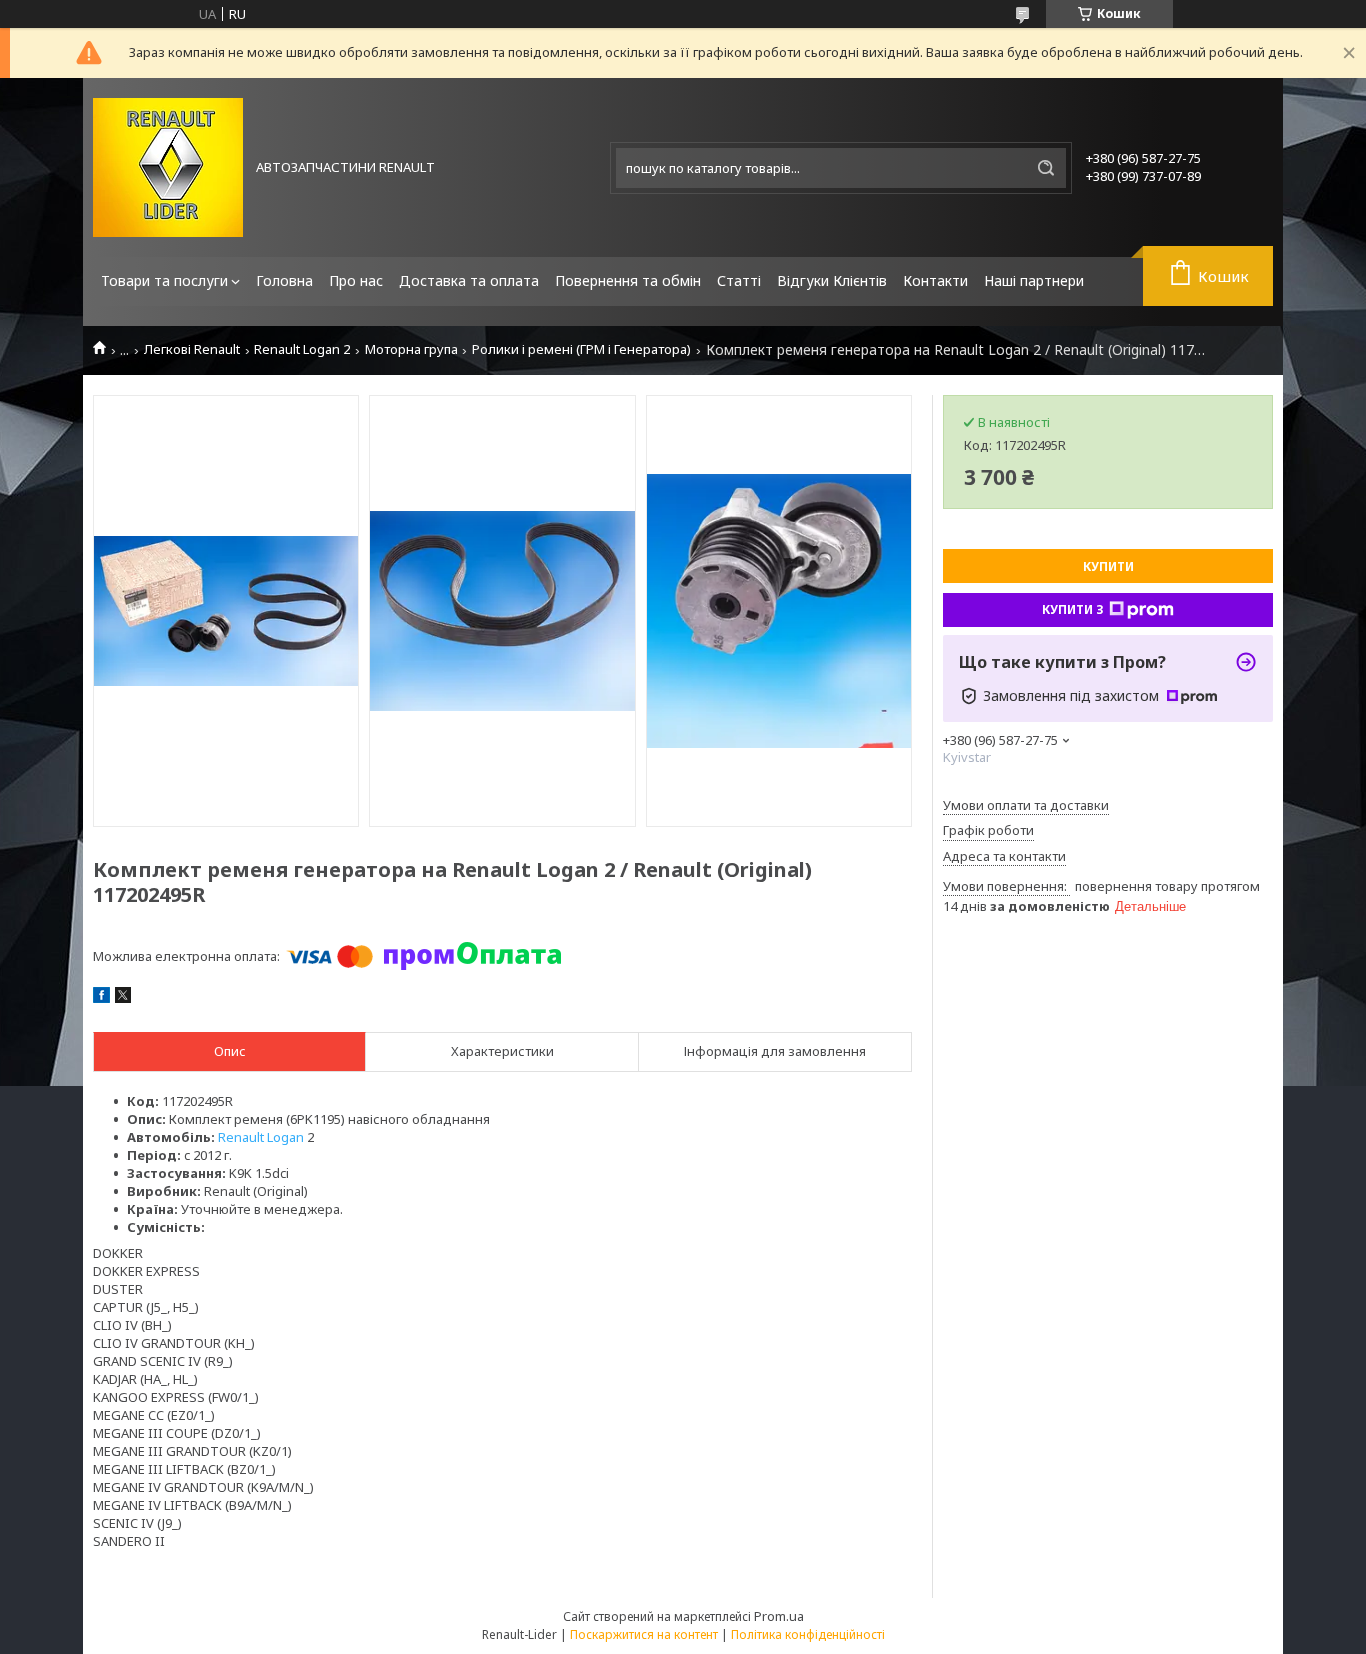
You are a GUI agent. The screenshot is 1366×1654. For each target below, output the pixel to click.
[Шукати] (1046, 168)
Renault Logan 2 (302, 349)
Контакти (935, 280)
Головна (284, 280)
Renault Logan (261, 1137)
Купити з (1073, 609)
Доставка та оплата (469, 280)
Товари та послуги (164, 280)
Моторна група (411, 349)
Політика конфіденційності (808, 1634)
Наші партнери (1034, 280)
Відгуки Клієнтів (832, 280)
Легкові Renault (192, 349)
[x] (123, 998)
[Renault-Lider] (168, 167)
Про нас (356, 280)
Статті (739, 280)
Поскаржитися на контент (644, 1634)
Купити (1108, 566)
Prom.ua (779, 1616)
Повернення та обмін (628, 280)
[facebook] (101, 998)
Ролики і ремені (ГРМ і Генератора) (581, 349)
